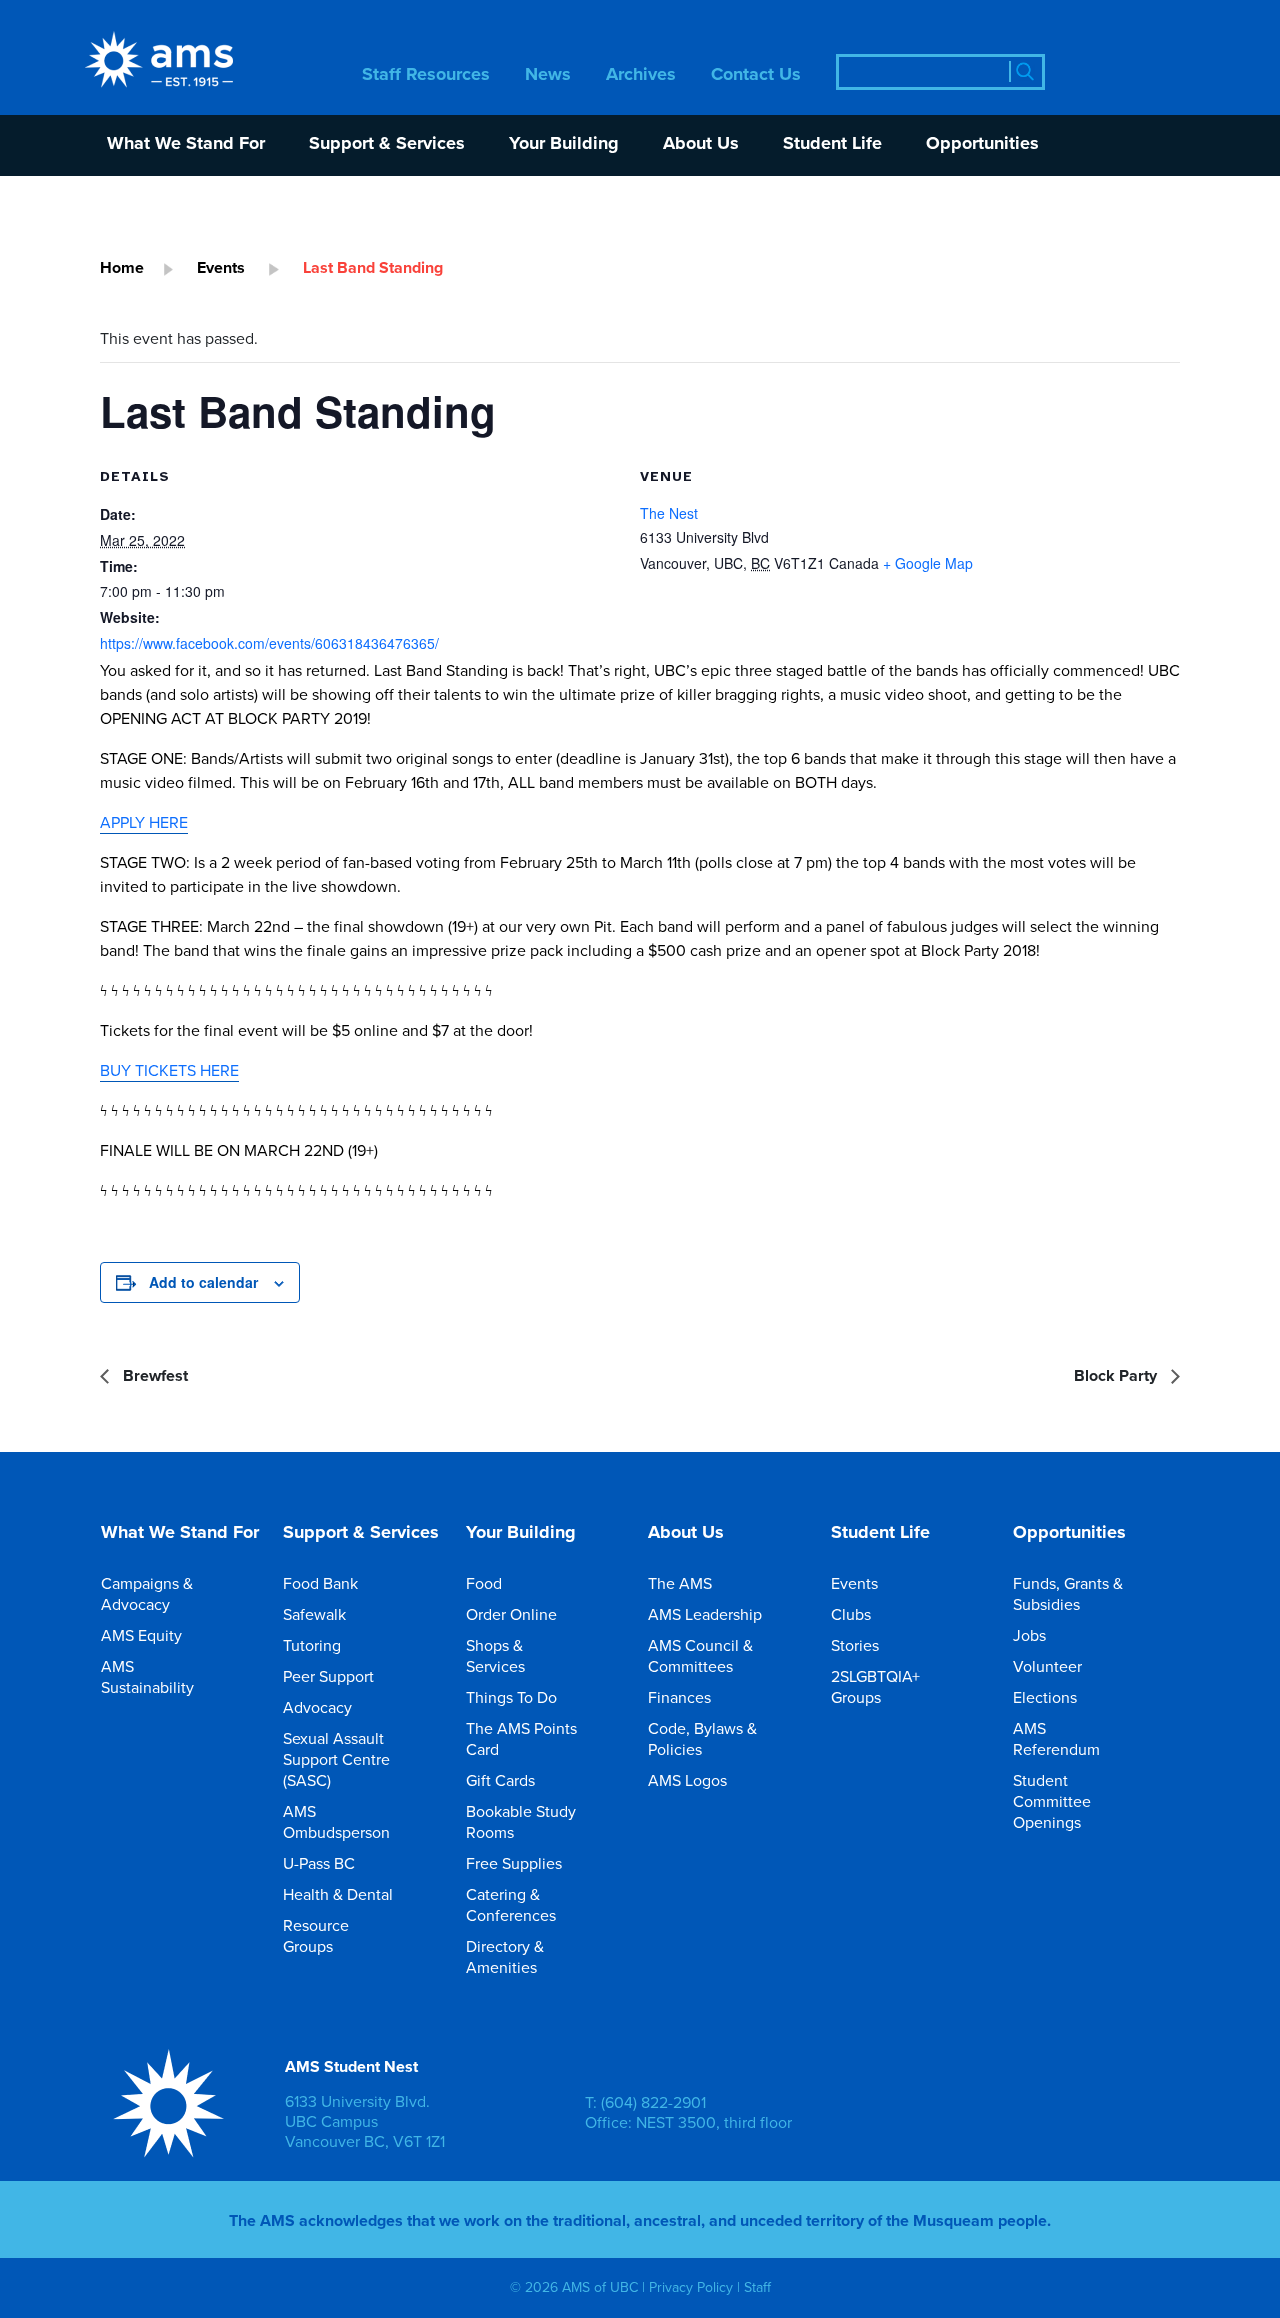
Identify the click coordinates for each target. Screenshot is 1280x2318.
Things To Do (511, 1697)
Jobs (1029, 1635)
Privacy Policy (691, 2288)
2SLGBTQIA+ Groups (875, 1686)
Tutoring (312, 1645)
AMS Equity (141, 1635)
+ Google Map (928, 563)
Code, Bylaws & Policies (702, 1738)
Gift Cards (500, 1780)
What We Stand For (186, 144)
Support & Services (387, 144)
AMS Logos (687, 1780)
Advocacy (317, 1707)
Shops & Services (495, 1655)
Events (221, 267)
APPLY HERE (144, 822)
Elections (1045, 1697)
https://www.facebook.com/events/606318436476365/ (269, 643)
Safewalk (314, 1614)
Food (484, 1583)
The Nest (669, 513)
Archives (641, 75)
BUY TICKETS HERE (169, 1070)
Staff (757, 2288)
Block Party (1117, 1375)
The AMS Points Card (521, 1738)
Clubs (851, 1614)
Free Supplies (514, 1863)
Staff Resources (426, 75)
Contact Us (756, 75)
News (548, 75)
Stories (855, 1645)
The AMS (680, 1583)
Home (122, 267)
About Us (701, 144)
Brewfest (153, 1375)
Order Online (511, 1614)
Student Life (832, 144)
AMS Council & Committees (700, 1655)
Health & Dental (338, 1894)
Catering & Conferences (511, 1904)
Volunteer (1047, 1666)
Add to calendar (203, 1282)
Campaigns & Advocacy (147, 1593)
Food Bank (320, 1583)
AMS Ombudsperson (336, 1821)
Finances (679, 1697)
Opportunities (982, 144)
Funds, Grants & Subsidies (1068, 1593)
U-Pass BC (319, 1863)
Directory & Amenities (505, 1956)
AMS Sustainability (147, 1676)
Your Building (564, 144)
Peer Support (328, 1676)
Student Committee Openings (1052, 1801)
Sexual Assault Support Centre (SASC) (336, 1759)
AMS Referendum (1056, 1738)
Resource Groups (316, 1935)
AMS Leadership (705, 1614)
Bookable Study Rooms (521, 1821)
